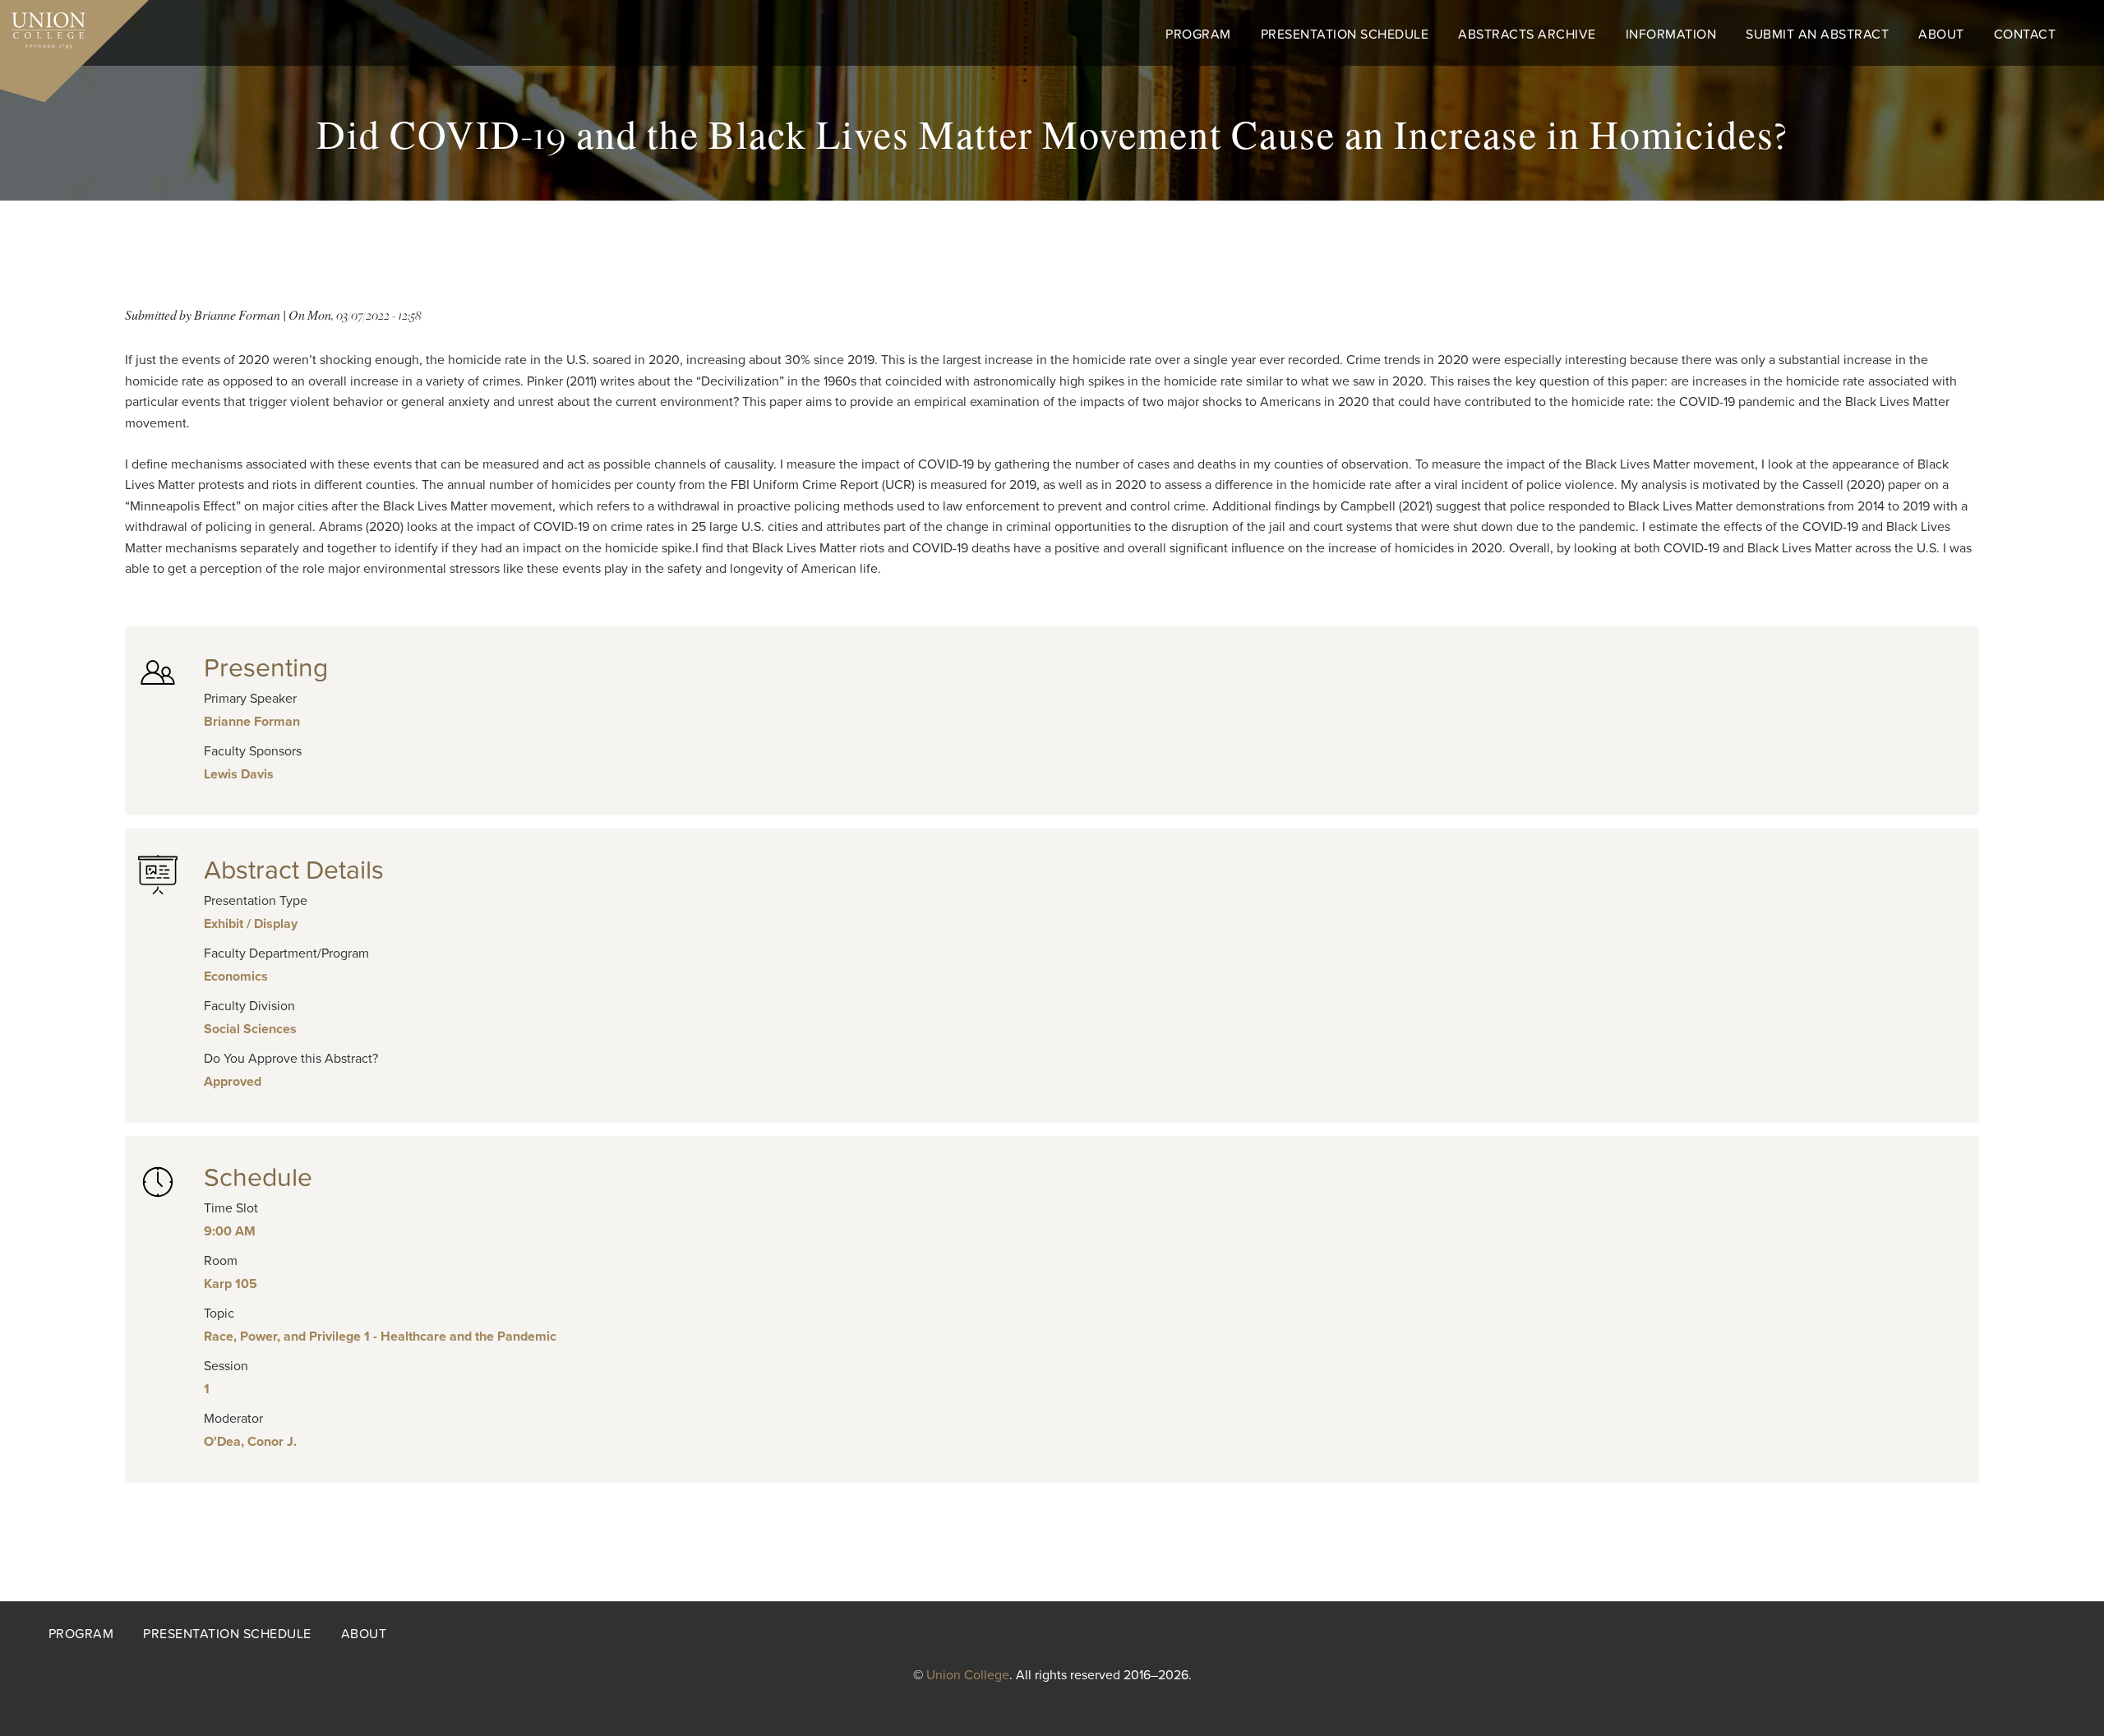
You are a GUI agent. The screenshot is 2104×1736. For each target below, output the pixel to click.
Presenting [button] (266, 668)
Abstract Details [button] (294, 870)
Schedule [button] (258, 1178)
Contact (2025, 35)
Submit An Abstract (1817, 35)
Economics (236, 976)
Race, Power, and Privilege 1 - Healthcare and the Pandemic (380, 1337)
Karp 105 (231, 1284)
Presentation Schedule (1345, 35)
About (1941, 35)
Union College (968, 1675)
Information (1671, 35)
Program (1198, 35)
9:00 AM (230, 1231)
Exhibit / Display (251, 924)
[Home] (43, 26)
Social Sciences (250, 1029)
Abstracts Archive (1527, 35)
